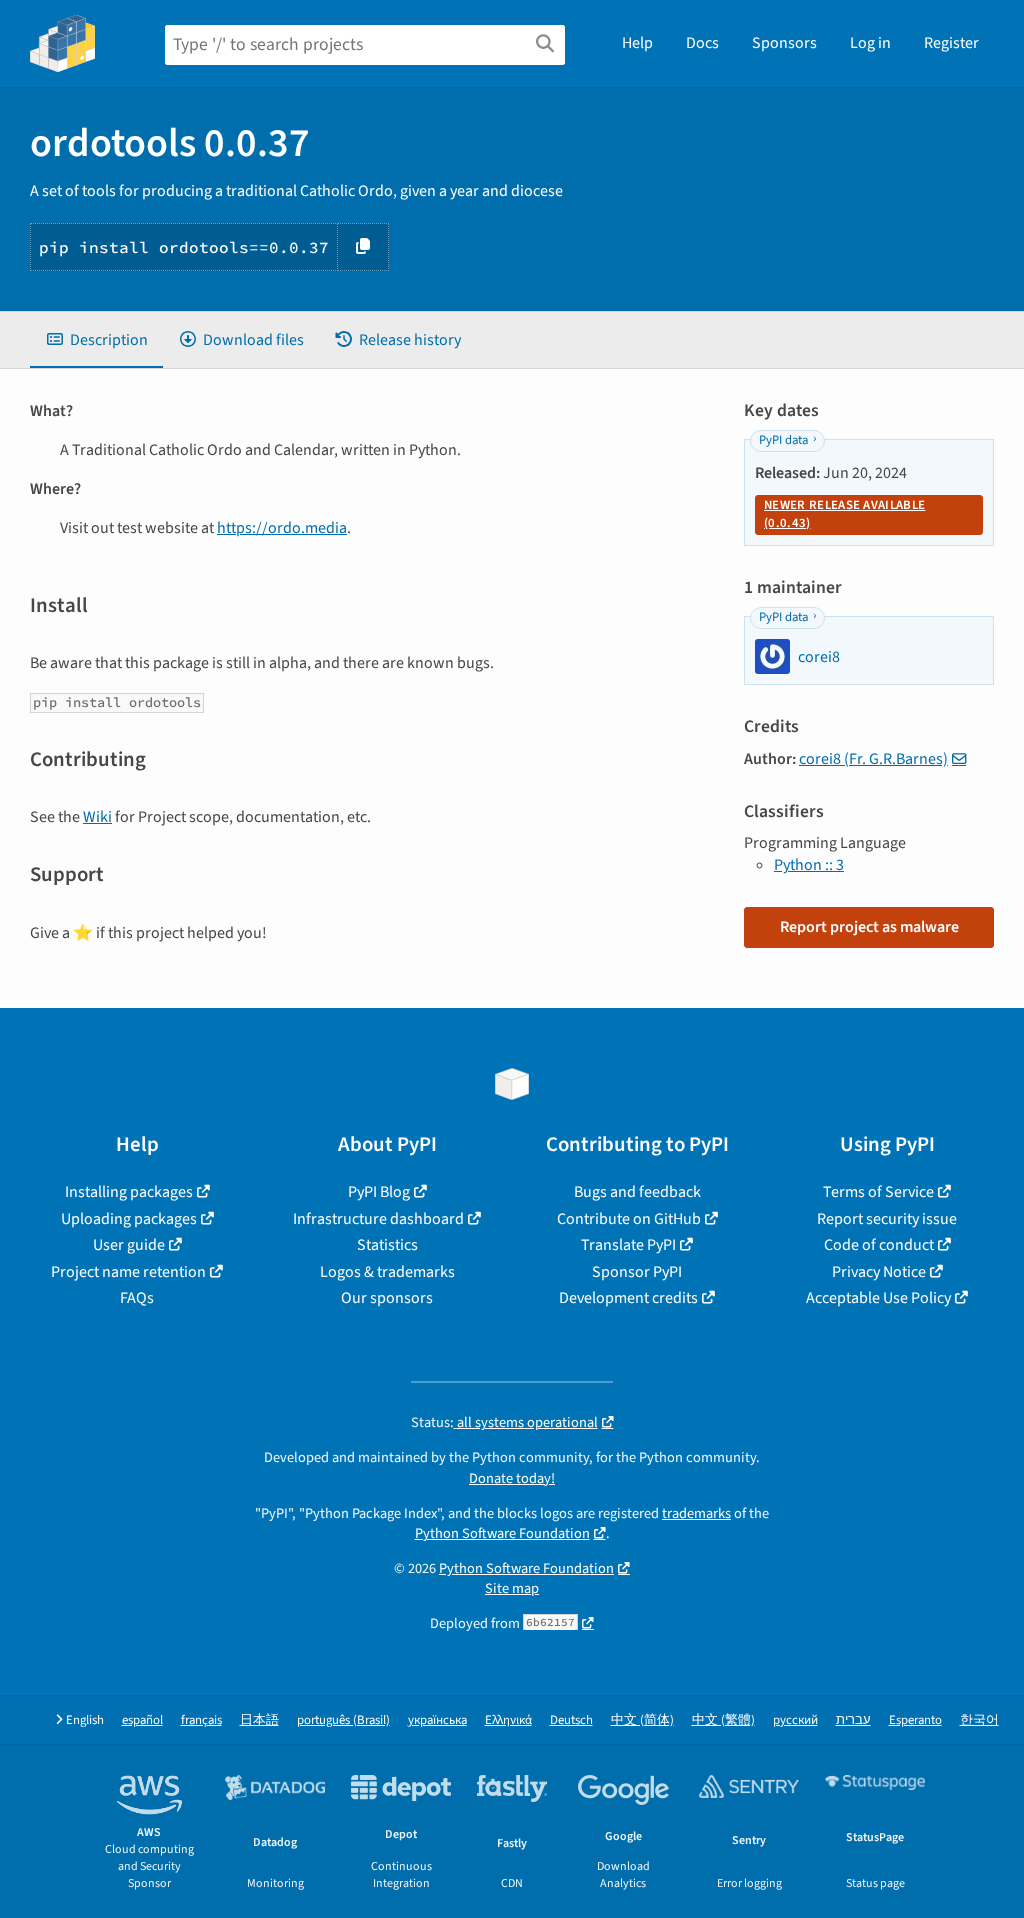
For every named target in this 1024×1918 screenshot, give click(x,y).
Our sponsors (387, 1298)
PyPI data (783, 440)
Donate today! (512, 1478)
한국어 (979, 1720)
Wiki (97, 817)
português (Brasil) (343, 1720)
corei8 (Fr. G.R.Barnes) (873, 759)
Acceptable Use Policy (878, 1298)
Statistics (387, 1245)
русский (795, 1720)
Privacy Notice (879, 1272)
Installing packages (129, 1192)
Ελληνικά (508, 1720)
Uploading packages (129, 1219)
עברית (853, 1720)
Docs (702, 43)
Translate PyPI (628, 1245)
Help (637, 43)
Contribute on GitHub (629, 1219)
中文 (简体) (642, 1720)
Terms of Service (878, 1192)
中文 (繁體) (723, 1720)
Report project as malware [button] (869, 927)
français (201, 1720)
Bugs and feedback (637, 1192)
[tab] (96, 340)
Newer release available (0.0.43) (844, 514)
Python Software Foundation (502, 1533)
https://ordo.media (282, 528)
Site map (512, 1588)
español (142, 1720)
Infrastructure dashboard (378, 1219)
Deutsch (571, 1720)
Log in (870, 43)
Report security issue (887, 1219)
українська (437, 1720)
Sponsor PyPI (637, 1272)
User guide (129, 1245)
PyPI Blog (379, 1192)
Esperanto (915, 1720)
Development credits (628, 1298)
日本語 (259, 1720)
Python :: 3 (809, 865)
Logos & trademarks (387, 1272)
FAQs (137, 1298)
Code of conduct (879, 1245)
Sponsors (784, 43)
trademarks (696, 1513)
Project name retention (128, 1272)
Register (951, 43)
